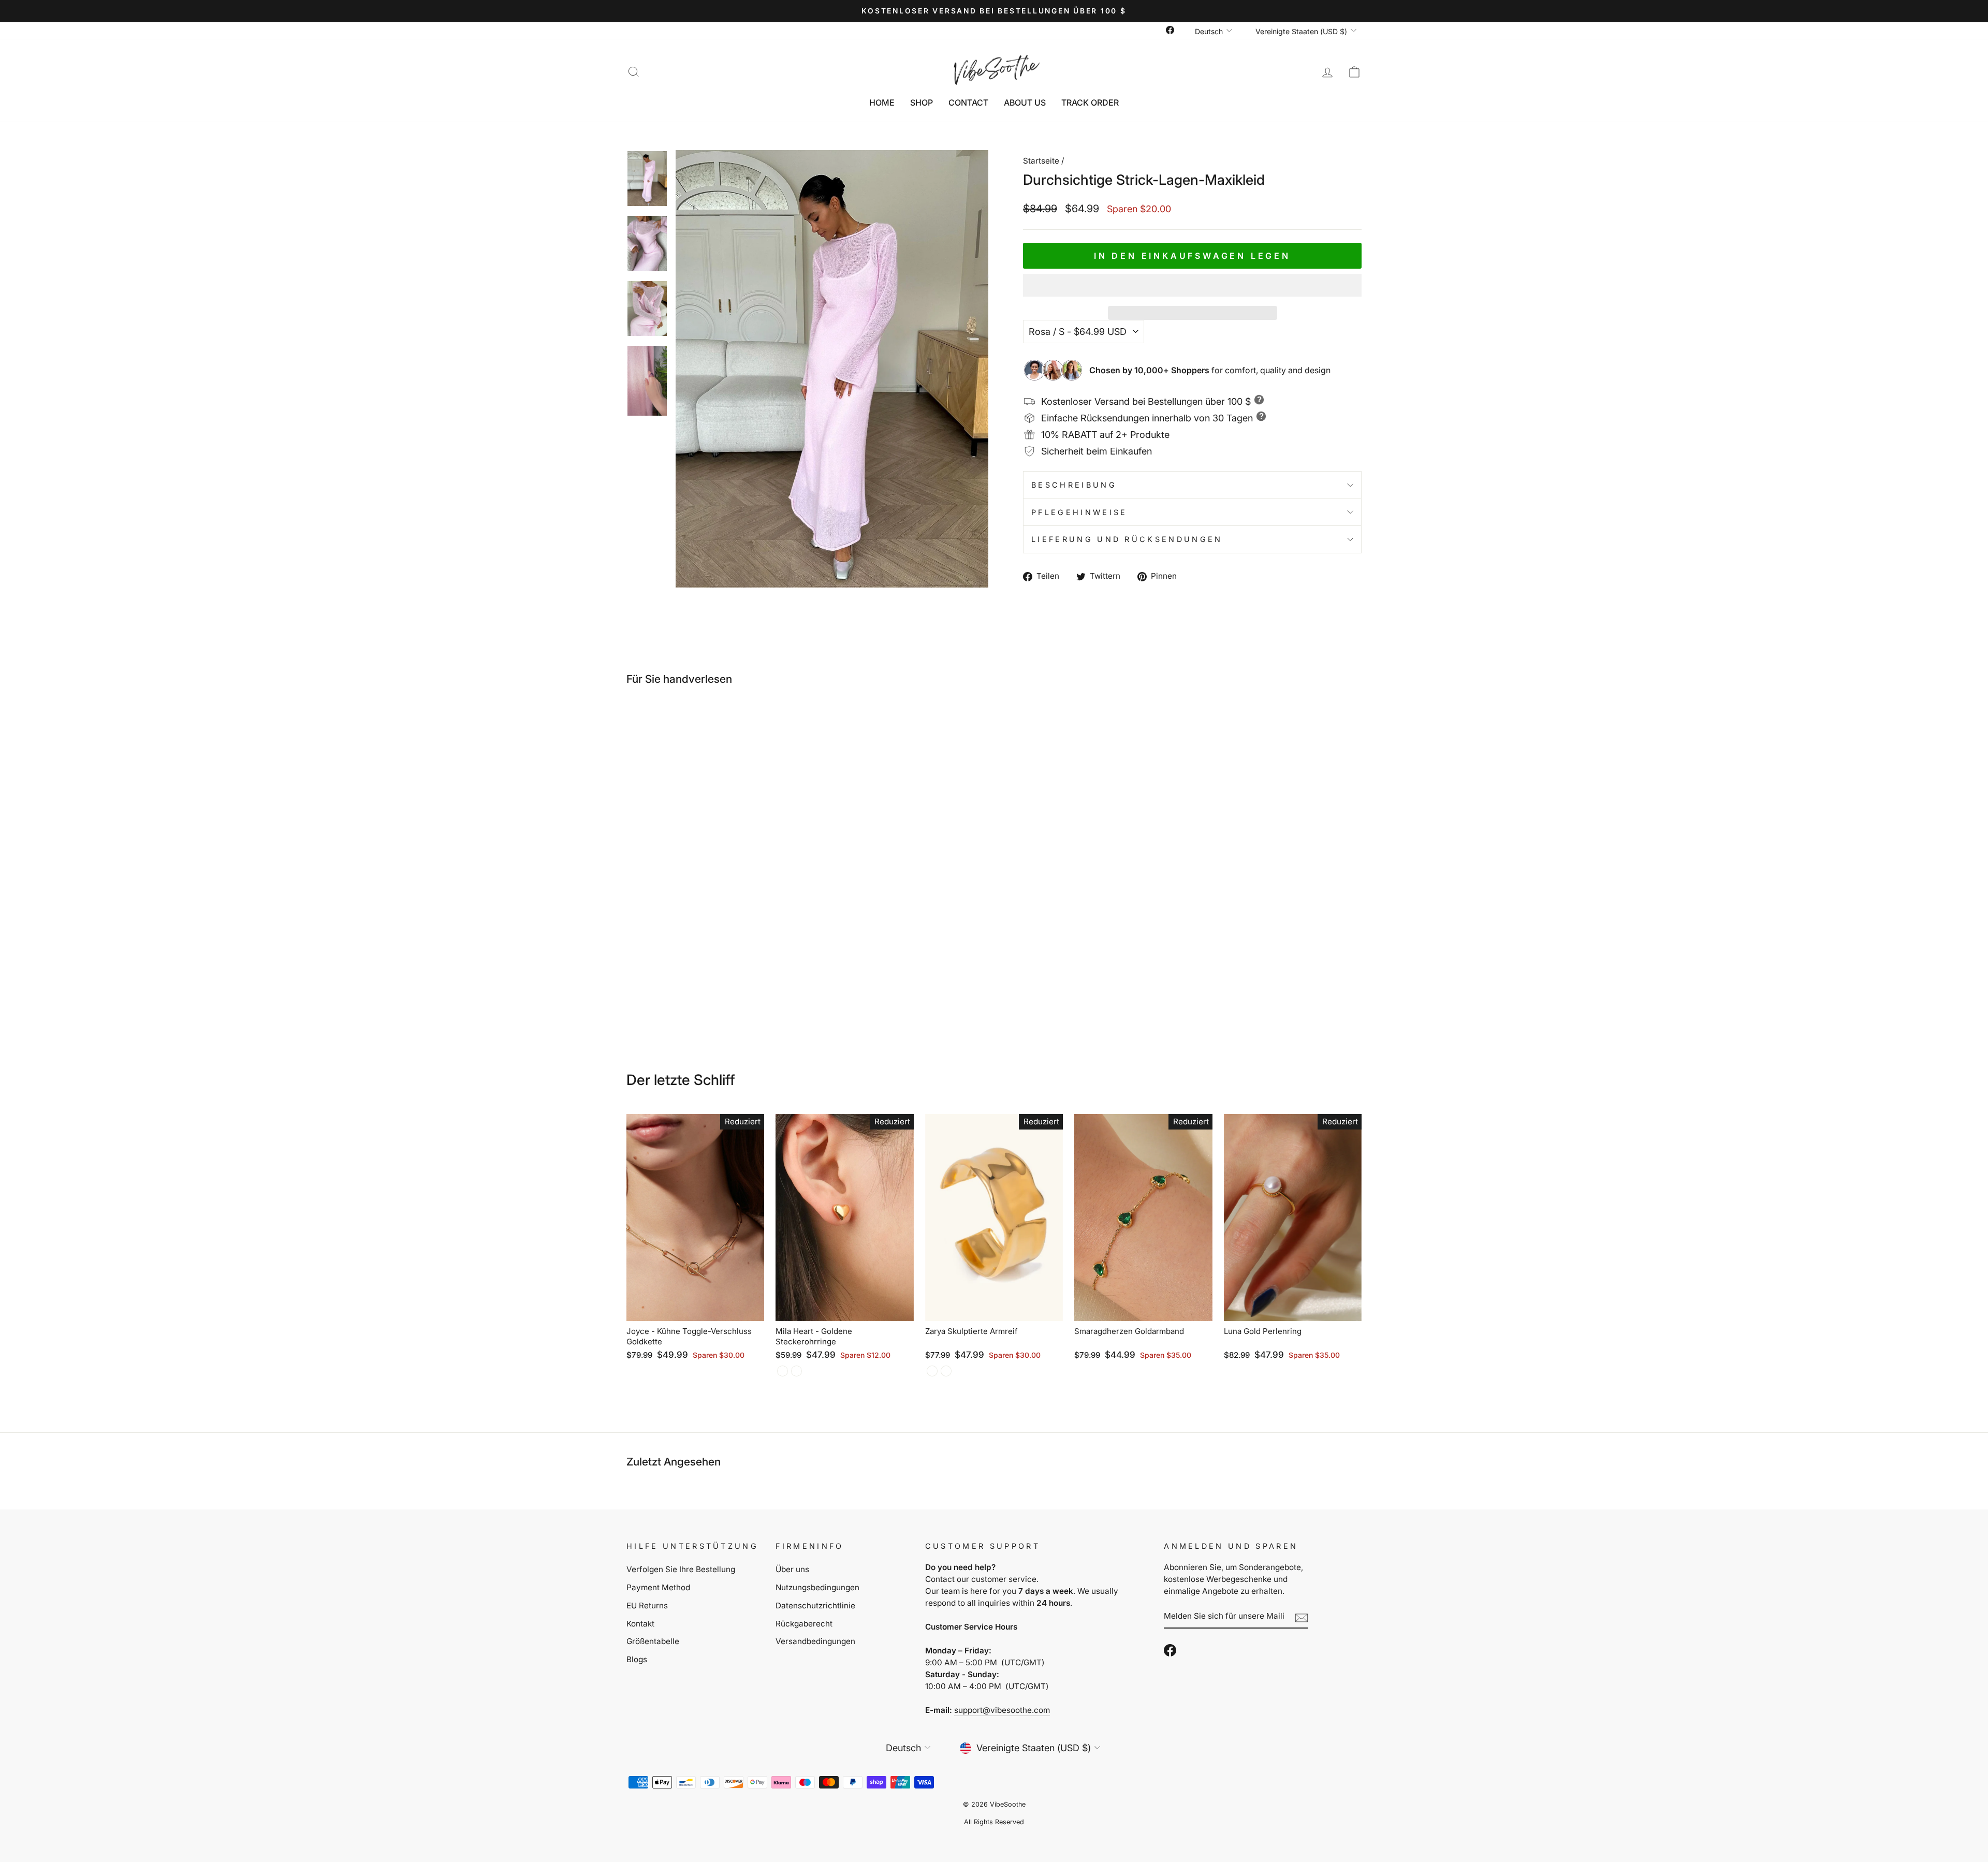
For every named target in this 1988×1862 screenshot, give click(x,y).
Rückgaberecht (804, 1624)
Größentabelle (653, 1641)
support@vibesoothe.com (1002, 1710)
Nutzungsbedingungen (817, 1587)
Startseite (1041, 161)
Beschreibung (1074, 485)
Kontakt (640, 1624)
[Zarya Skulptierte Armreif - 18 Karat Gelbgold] (932, 1371)
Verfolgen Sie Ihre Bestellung (681, 1569)
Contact (968, 102)
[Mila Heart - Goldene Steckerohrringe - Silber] (796, 1371)
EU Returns (647, 1606)
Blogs (637, 1659)
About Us (1025, 102)
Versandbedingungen (815, 1641)
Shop (922, 102)
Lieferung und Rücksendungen (1127, 539)
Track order (1090, 102)
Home (882, 102)
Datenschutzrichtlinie (815, 1606)
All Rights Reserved (994, 1822)
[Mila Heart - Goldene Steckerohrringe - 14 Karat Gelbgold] (783, 1371)
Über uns (792, 1569)
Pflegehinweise (1079, 512)
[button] (1192, 285)
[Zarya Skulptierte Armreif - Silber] (946, 1371)
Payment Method (658, 1587)
